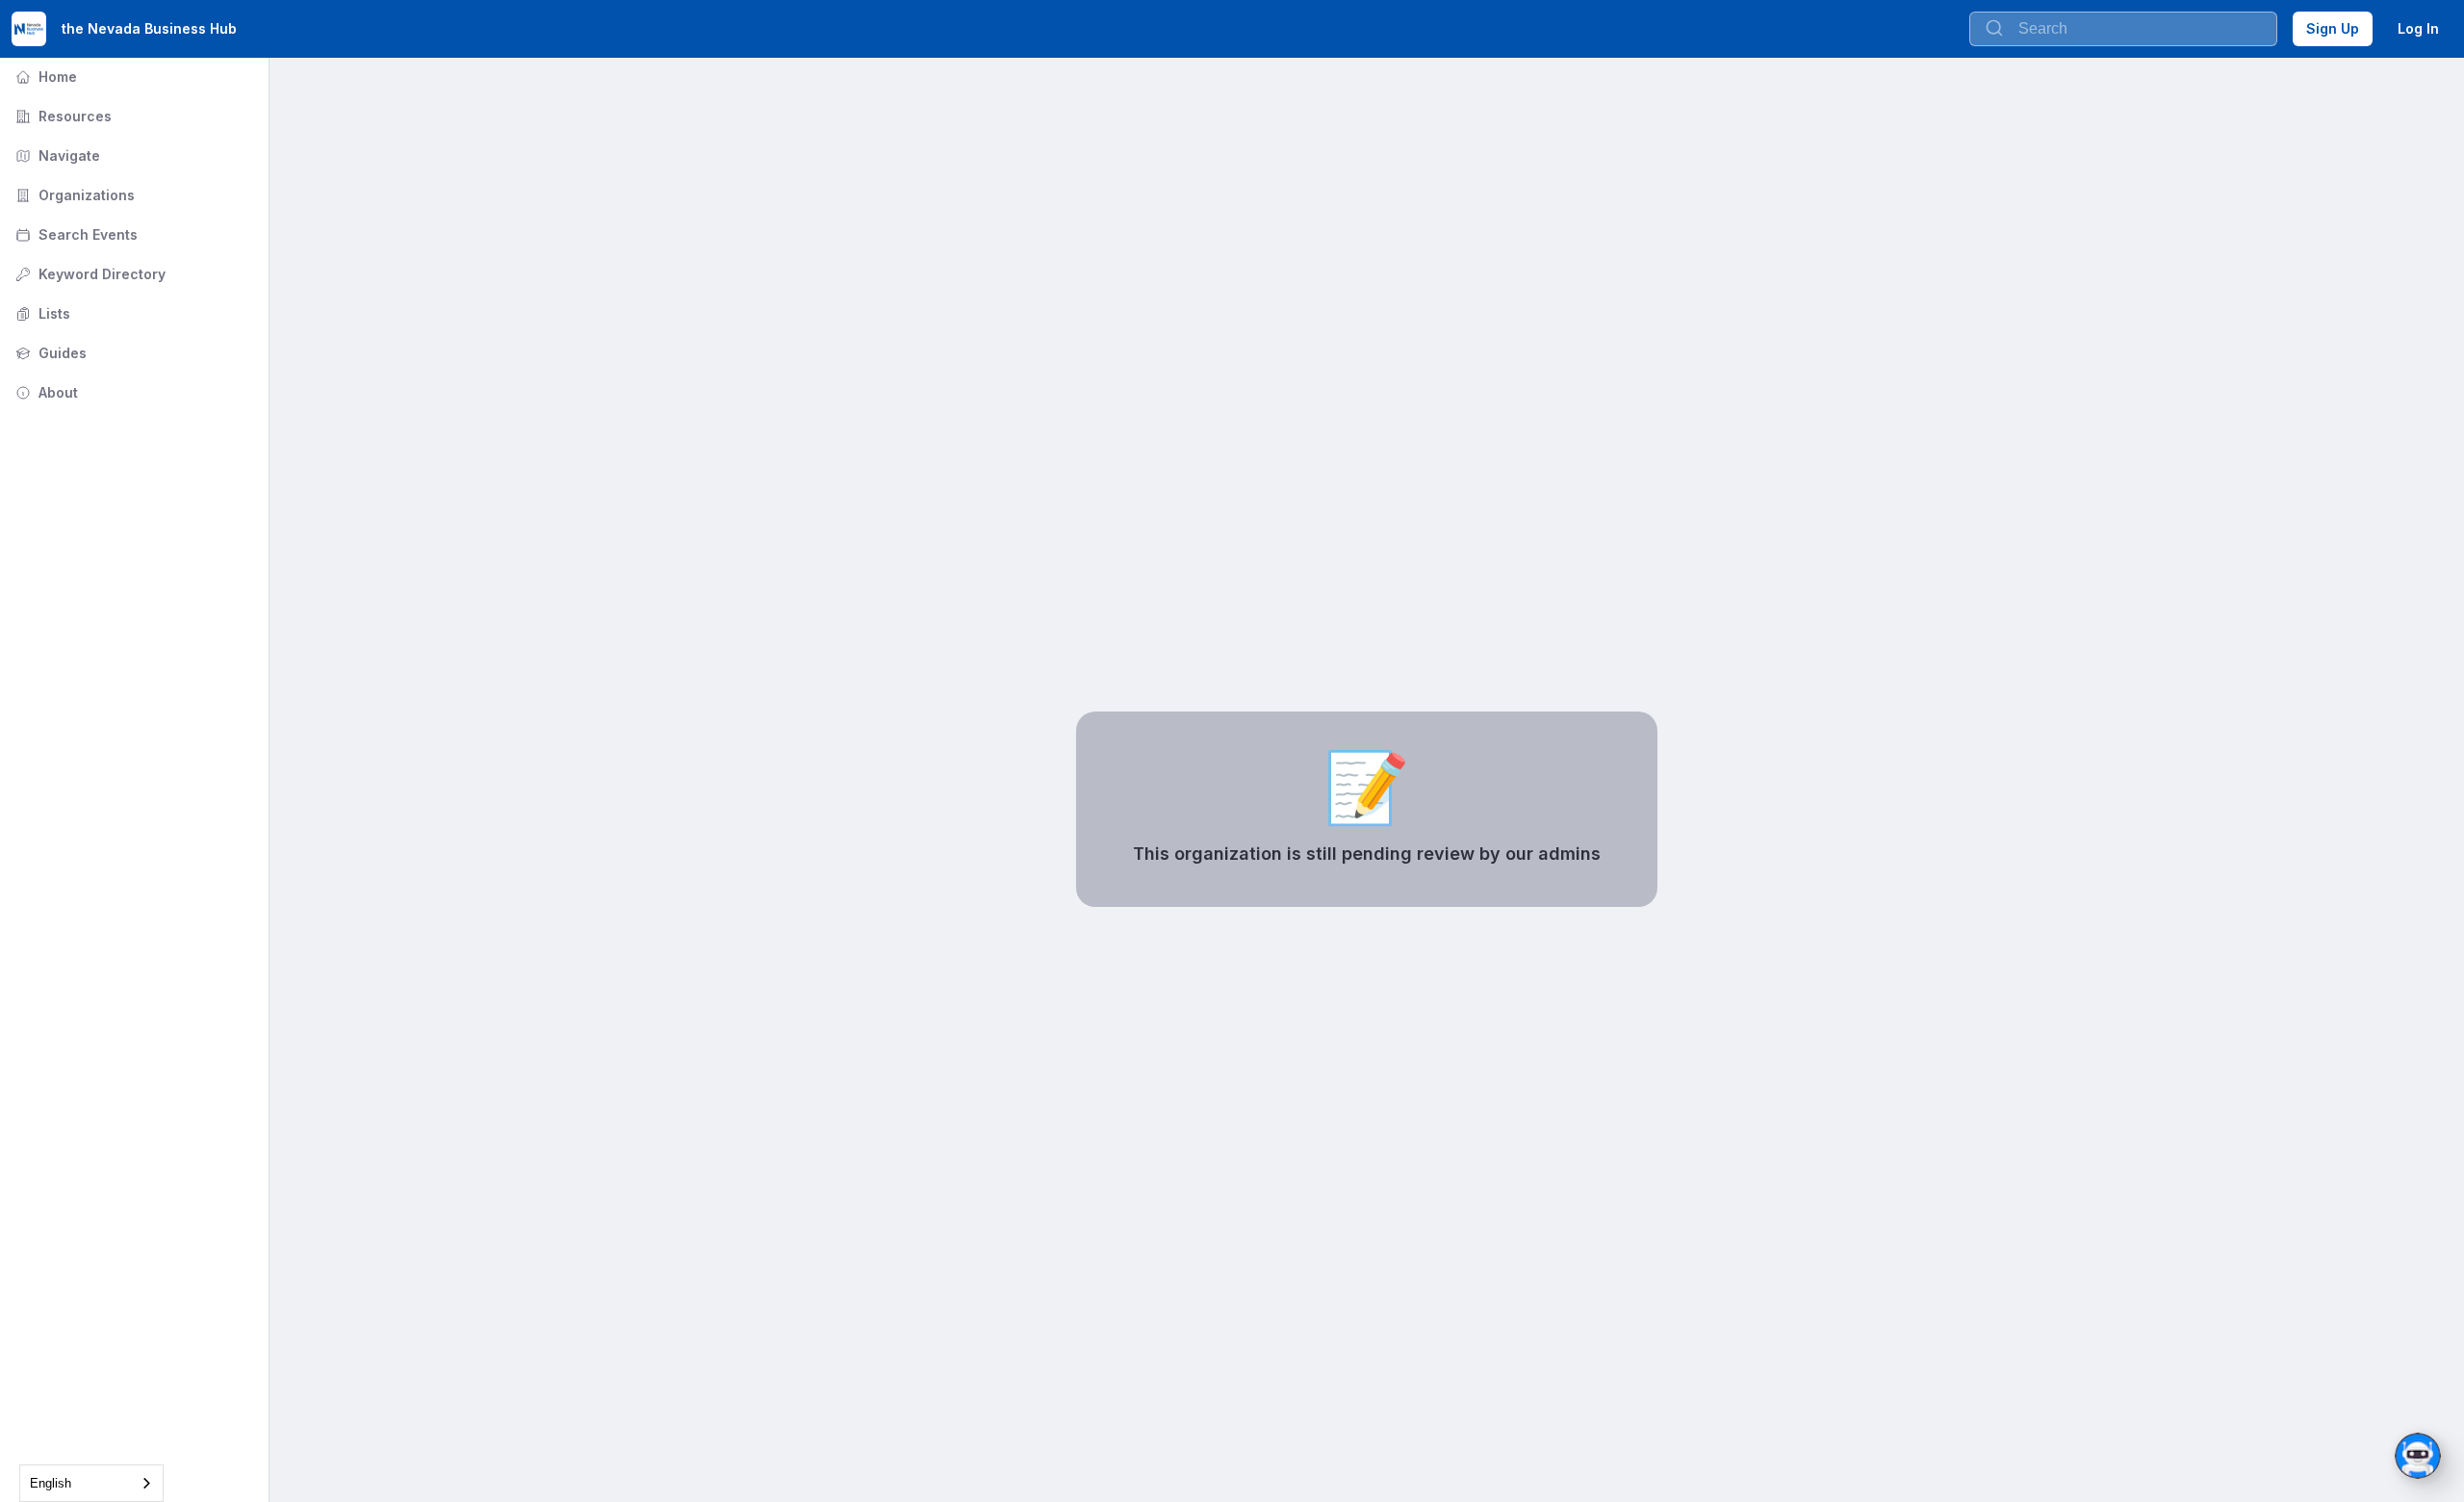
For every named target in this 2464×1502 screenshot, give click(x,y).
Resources (62, 116)
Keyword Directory (89, 274)
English (51, 1483)
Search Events (75, 234)
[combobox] (91, 1483)
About (45, 392)
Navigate (56, 155)
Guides (49, 353)
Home (44, 77)
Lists (41, 313)
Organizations (73, 195)
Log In (2418, 28)
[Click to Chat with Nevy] (2418, 1456)
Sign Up (2333, 28)
